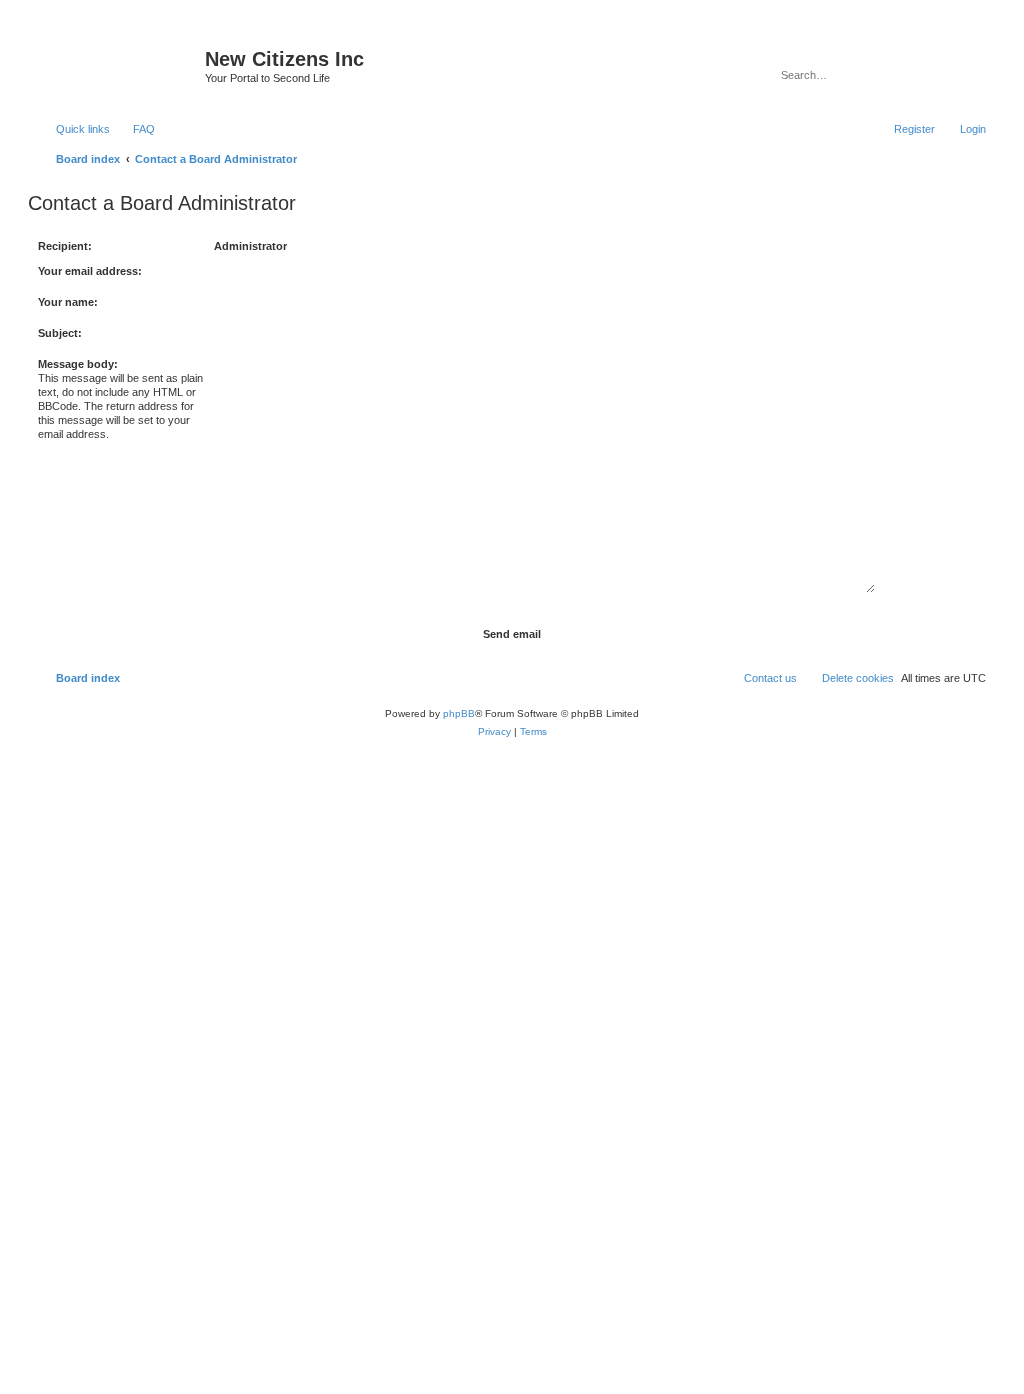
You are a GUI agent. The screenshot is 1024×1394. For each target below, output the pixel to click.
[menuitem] (135, 129)
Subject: (60, 333)
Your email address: (90, 271)
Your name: (68, 302)
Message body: (78, 364)
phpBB (459, 713)
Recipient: (65, 246)
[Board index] (119, 65)
